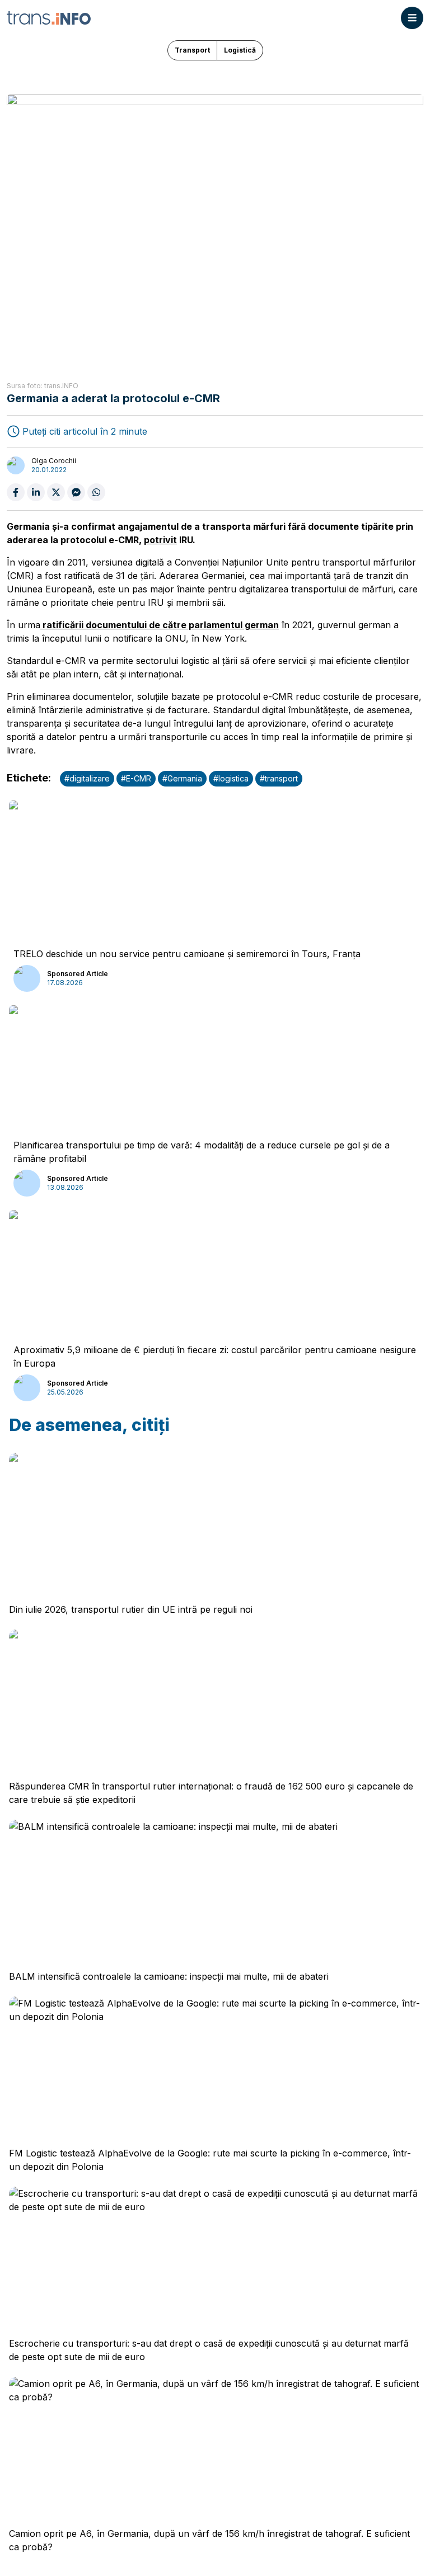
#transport (279, 778)
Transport (192, 50)
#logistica (231, 778)
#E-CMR (136, 778)
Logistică (240, 50)
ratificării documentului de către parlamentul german (160, 625)
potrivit (160, 540)
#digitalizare (87, 778)
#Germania (182, 778)
